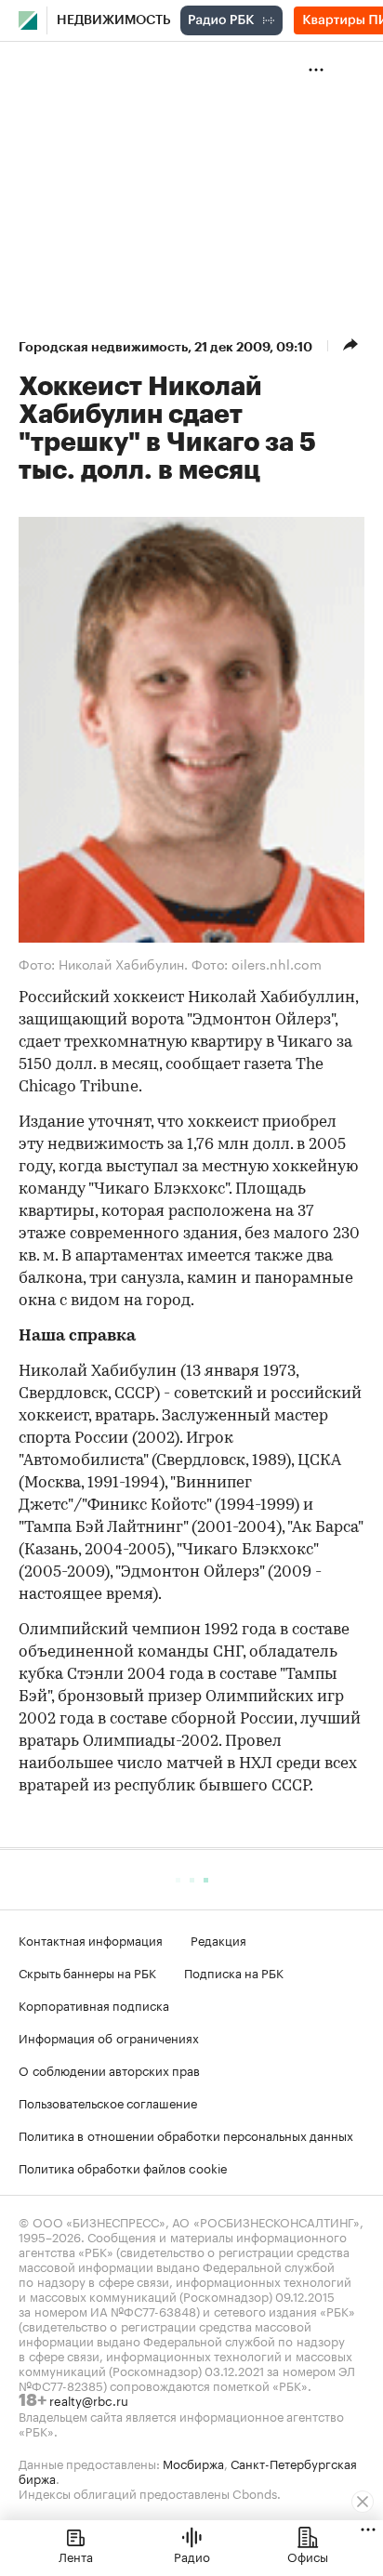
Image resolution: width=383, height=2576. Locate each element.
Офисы (308, 2556)
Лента (76, 2556)
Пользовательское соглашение (108, 2102)
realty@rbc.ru (89, 2399)
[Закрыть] (363, 2502)
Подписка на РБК (234, 1972)
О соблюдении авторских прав (109, 2069)
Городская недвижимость (103, 347)
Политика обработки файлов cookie (123, 2167)
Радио (192, 2556)
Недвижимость (114, 20)
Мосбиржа (193, 2463)
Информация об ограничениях (109, 2037)
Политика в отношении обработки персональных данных (186, 2134)
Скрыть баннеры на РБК (87, 1972)
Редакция (218, 1939)
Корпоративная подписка (94, 2004)
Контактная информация (91, 1939)
